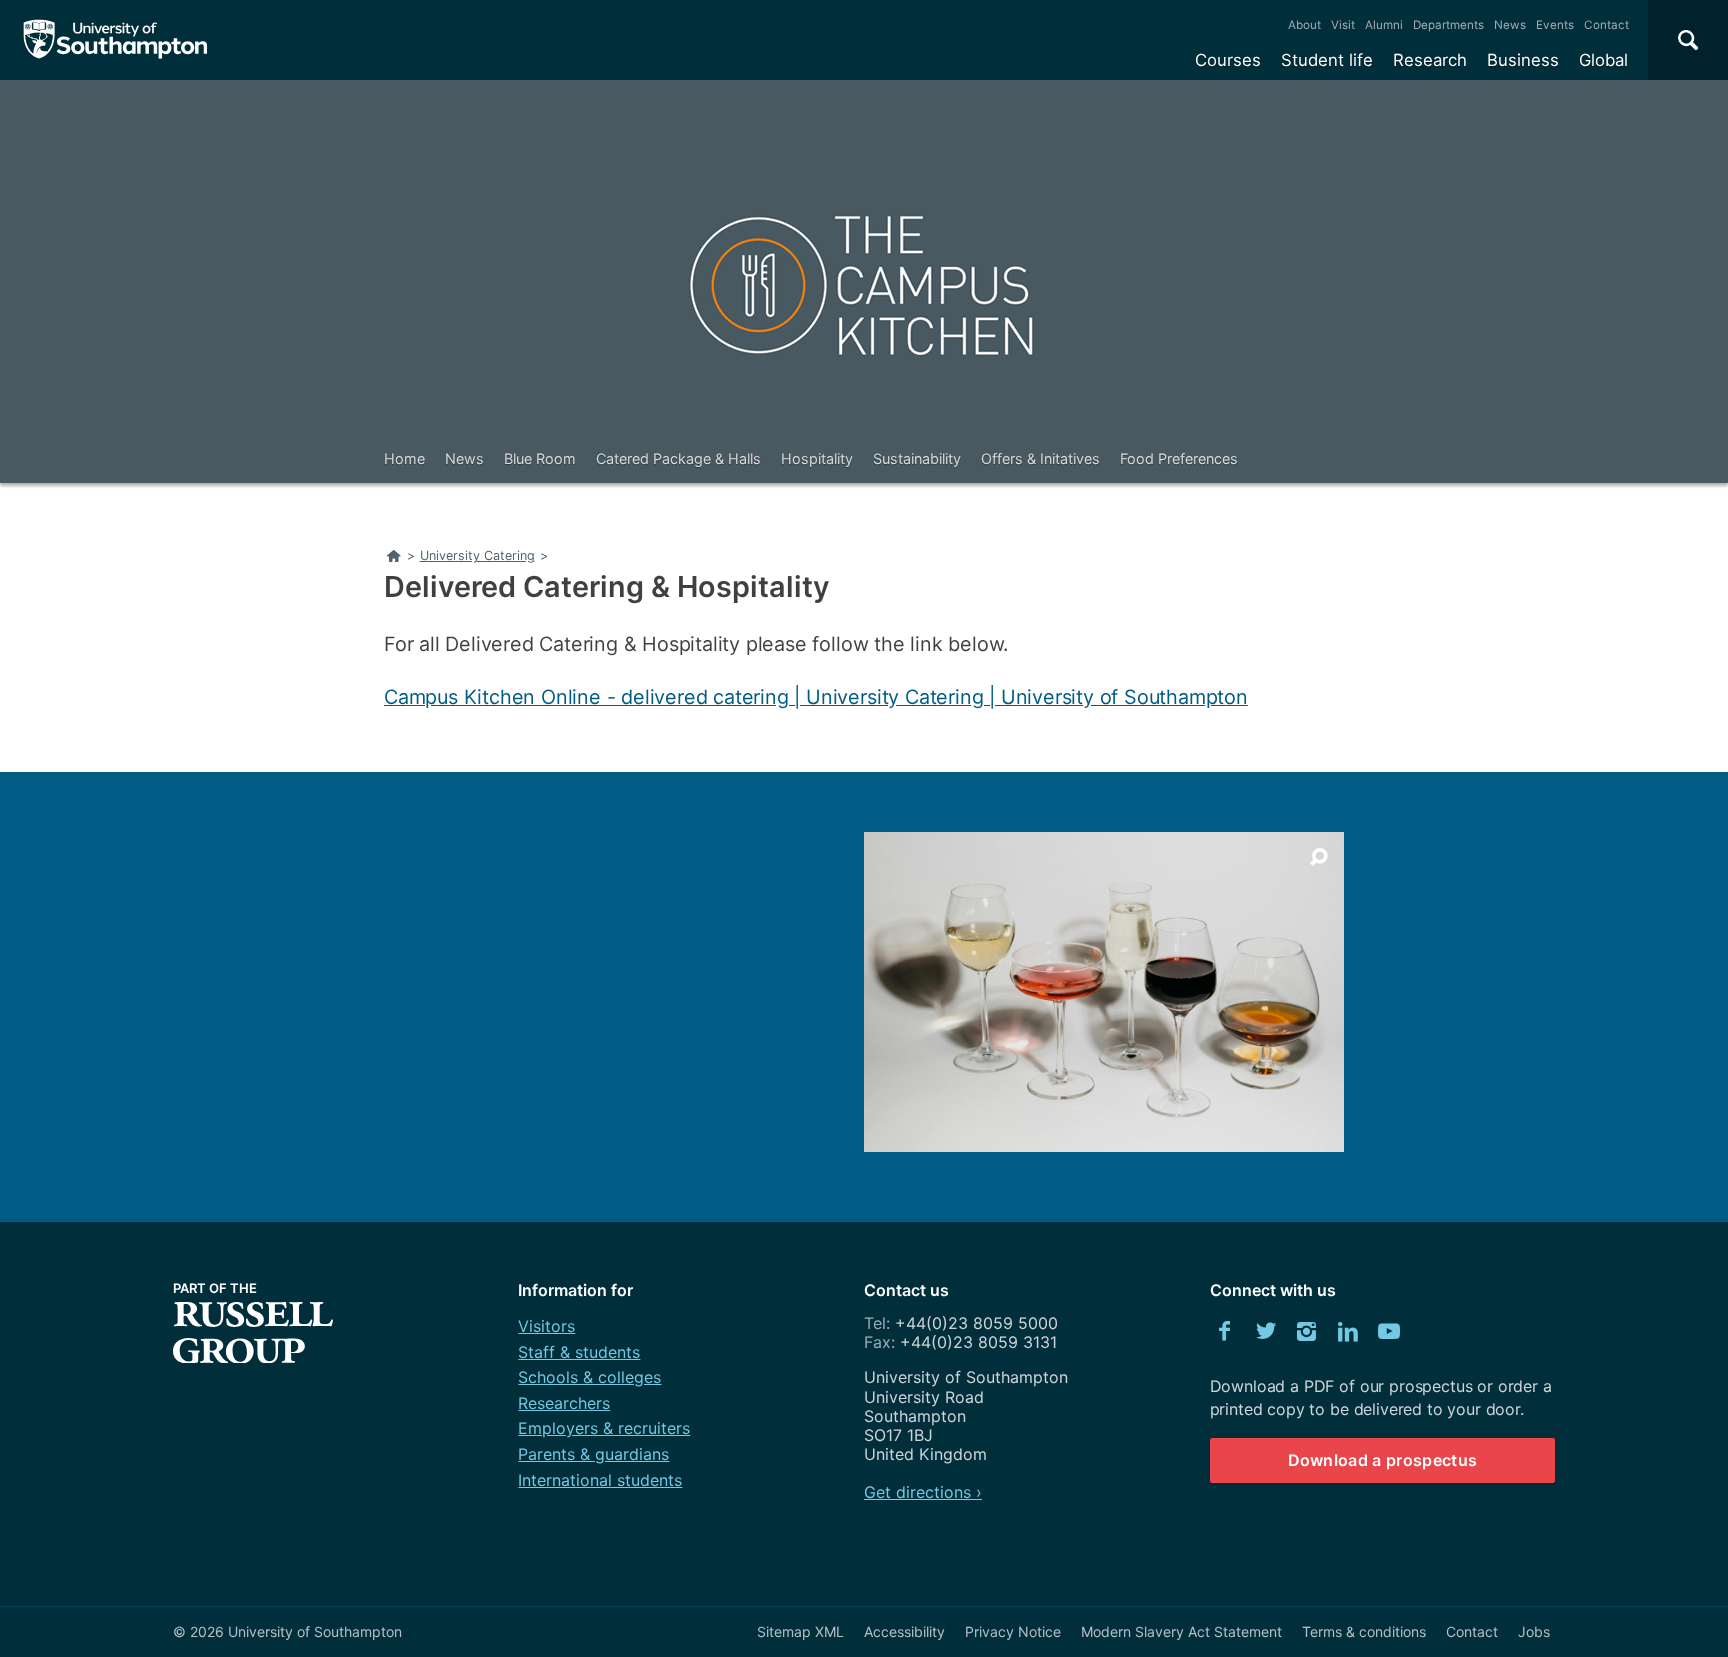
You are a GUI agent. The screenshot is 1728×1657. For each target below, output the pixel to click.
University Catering (477, 555)
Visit (1343, 25)
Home (404, 458)
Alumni (1384, 25)
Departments (1448, 25)
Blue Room (540, 458)
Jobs (1534, 1631)
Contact (1606, 25)
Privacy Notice (1013, 1631)
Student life (1327, 60)
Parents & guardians (593, 1454)
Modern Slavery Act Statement (1181, 1631)
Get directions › (923, 1492)
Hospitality (817, 458)
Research (1430, 60)
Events (1555, 25)
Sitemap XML (800, 1631)
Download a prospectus (1383, 1460)
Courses (1228, 60)
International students (600, 1480)
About (1304, 25)
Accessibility (904, 1631)
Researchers (564, 1403)
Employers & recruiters (604, 1428)
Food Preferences (1179, 458)
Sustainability (917, 458)
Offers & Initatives (1040, 458)
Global (1603, 60)
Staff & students (579, 1352)
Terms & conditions (1364, 1631)
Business (1523, 60)
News (1510, 25)
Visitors (546, 1326)
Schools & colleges (589, 1377)
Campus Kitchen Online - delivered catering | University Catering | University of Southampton (816, 697)
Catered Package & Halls (678, 458)
